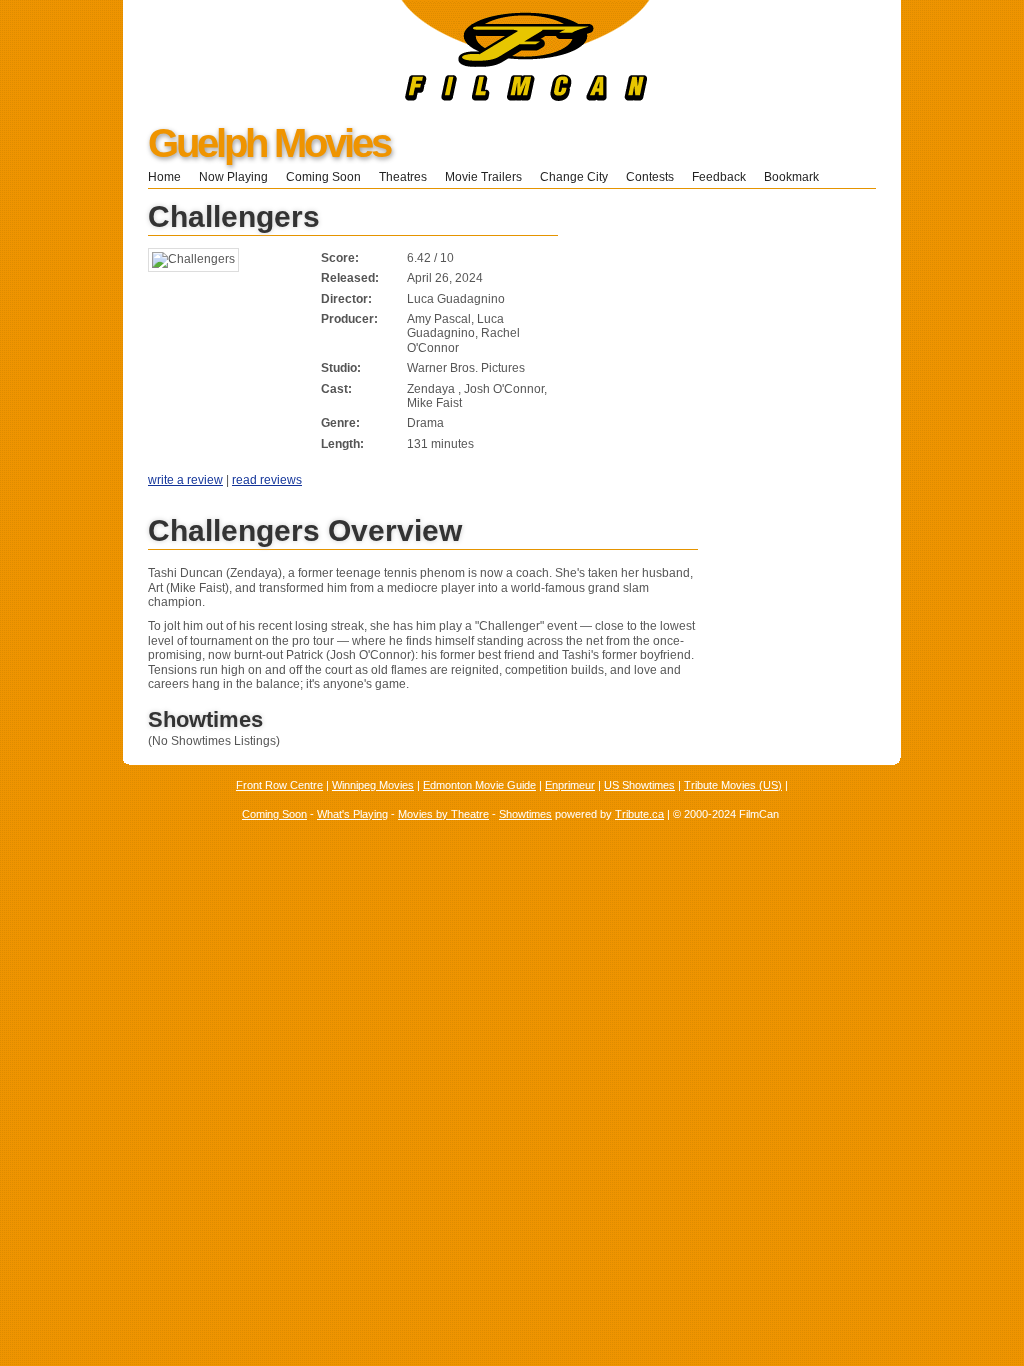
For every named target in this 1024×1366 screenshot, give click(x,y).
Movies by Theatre (443, 814)
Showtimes (525, 814)
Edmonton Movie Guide (479, 785)
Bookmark (797, 177)
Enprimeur (570, 785)
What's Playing (352, 814)
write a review (185, 480)
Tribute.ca (639, 814)
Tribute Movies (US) (733, 785)
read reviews (267, 480)
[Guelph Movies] (386, 97)
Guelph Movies (269, 143)
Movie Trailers (483, 177)
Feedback (719, 177)
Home (164, 177)
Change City (574, 177)
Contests (650, 177)
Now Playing (233, 177)
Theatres (403, 177)
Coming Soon (323, 177)
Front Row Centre (279, 785)
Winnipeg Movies (373, 785)
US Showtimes (639, 785)
